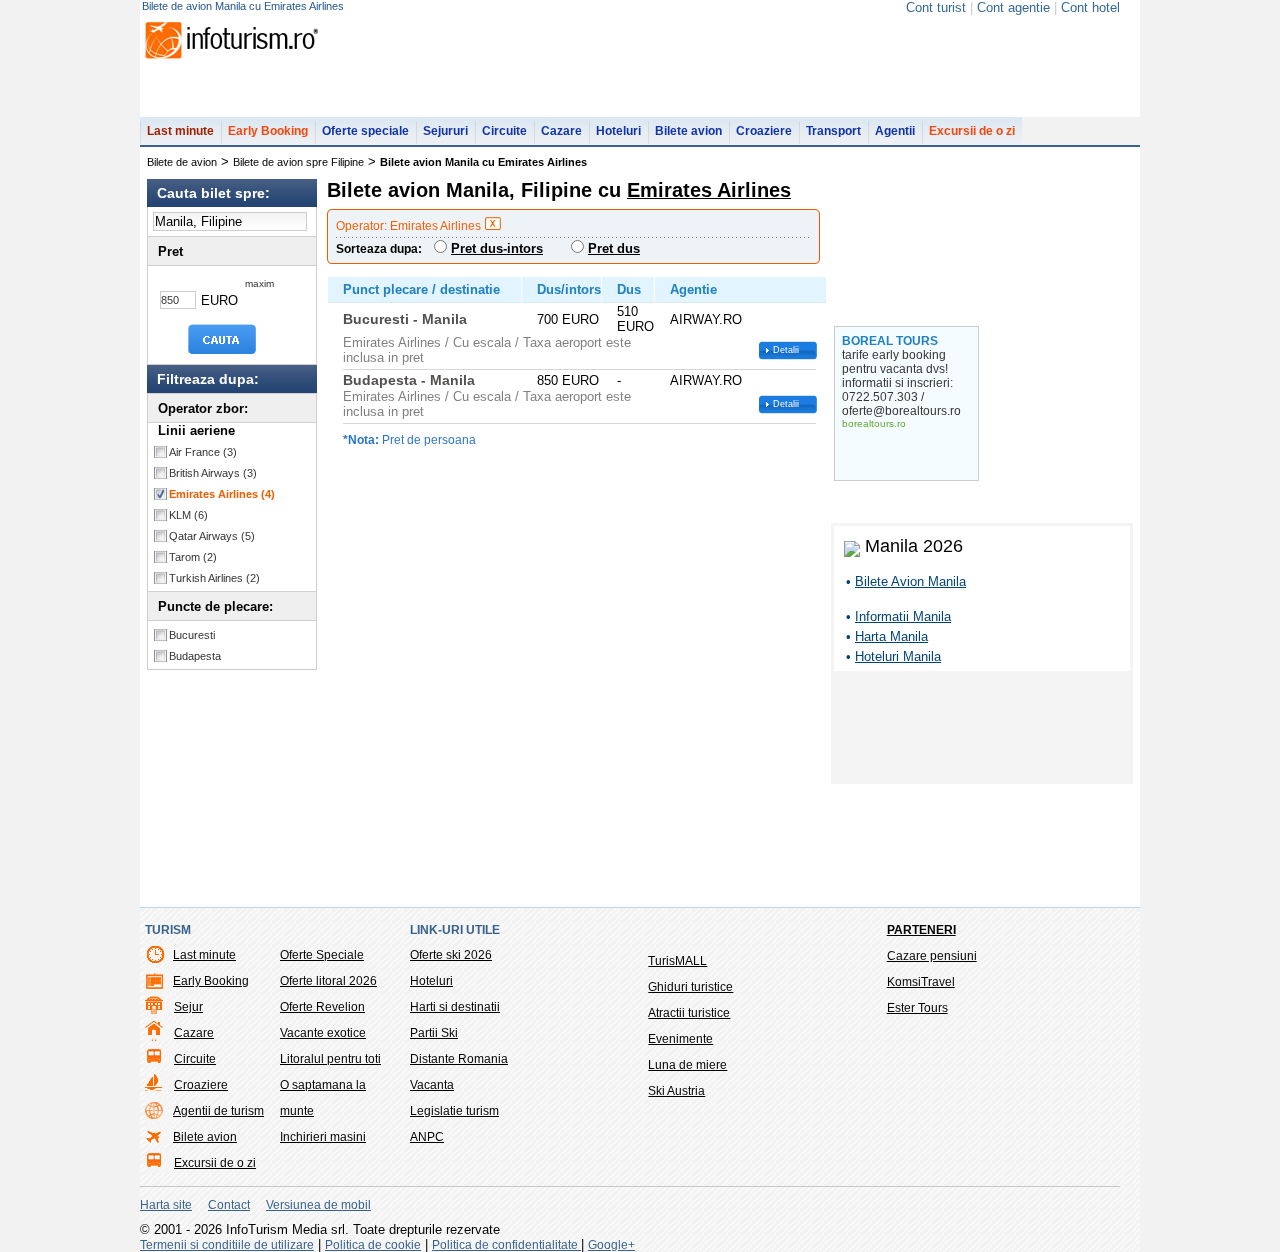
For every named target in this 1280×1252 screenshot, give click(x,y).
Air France (203, 452)
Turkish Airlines (214, 578)
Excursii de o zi (972, 131)
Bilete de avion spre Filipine (298, 162)
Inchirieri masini (323, 1137)
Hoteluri (618, 131)
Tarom (193, 557)
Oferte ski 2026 (451, 955)
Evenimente (680, 1039)
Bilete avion (688, 131)
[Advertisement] (982, 731)
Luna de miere (687, 1065)
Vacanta (432, 1085)
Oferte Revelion (322, 1007)
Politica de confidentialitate (506, 1245)
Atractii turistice (689, 1013)
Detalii (786, 350)
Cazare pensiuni (932, 956)
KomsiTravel (921, 982)
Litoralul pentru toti (330, 1059)
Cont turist (936, 7)
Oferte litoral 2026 (328, 981)
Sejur (188, 1007)
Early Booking (268, 131)
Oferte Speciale (322, 955)
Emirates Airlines (222, 494)
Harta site (166, 1205)
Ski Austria (676, 1091)
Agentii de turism (218, 1111)
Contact (229, 1205)
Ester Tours (917, 1008)
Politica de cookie (373, 1245)
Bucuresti (192, 635)
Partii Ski (434, 1033)
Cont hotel (1090, 7)
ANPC (427, 1137)
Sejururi (445, 131)
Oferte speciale (365, 131)
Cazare (561, 131)
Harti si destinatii (455, 1007)
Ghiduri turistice (690, 987)
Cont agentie (1013, 7)
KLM (188, 515)
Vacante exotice (323, 1033)
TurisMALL (677, 961)
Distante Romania (459, 1059)
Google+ (611, 1245)
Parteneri (921, 930)
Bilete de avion (182, 162)
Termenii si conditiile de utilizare (227, 1245)
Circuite (504, 131)
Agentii (895, 131)
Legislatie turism (454, 1111)
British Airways (213, 473)
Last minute (180, 131)
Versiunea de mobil (318, 1205)
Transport (833, 131)
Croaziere (764, 131)
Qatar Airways (212, 536)
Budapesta (195, 656)
